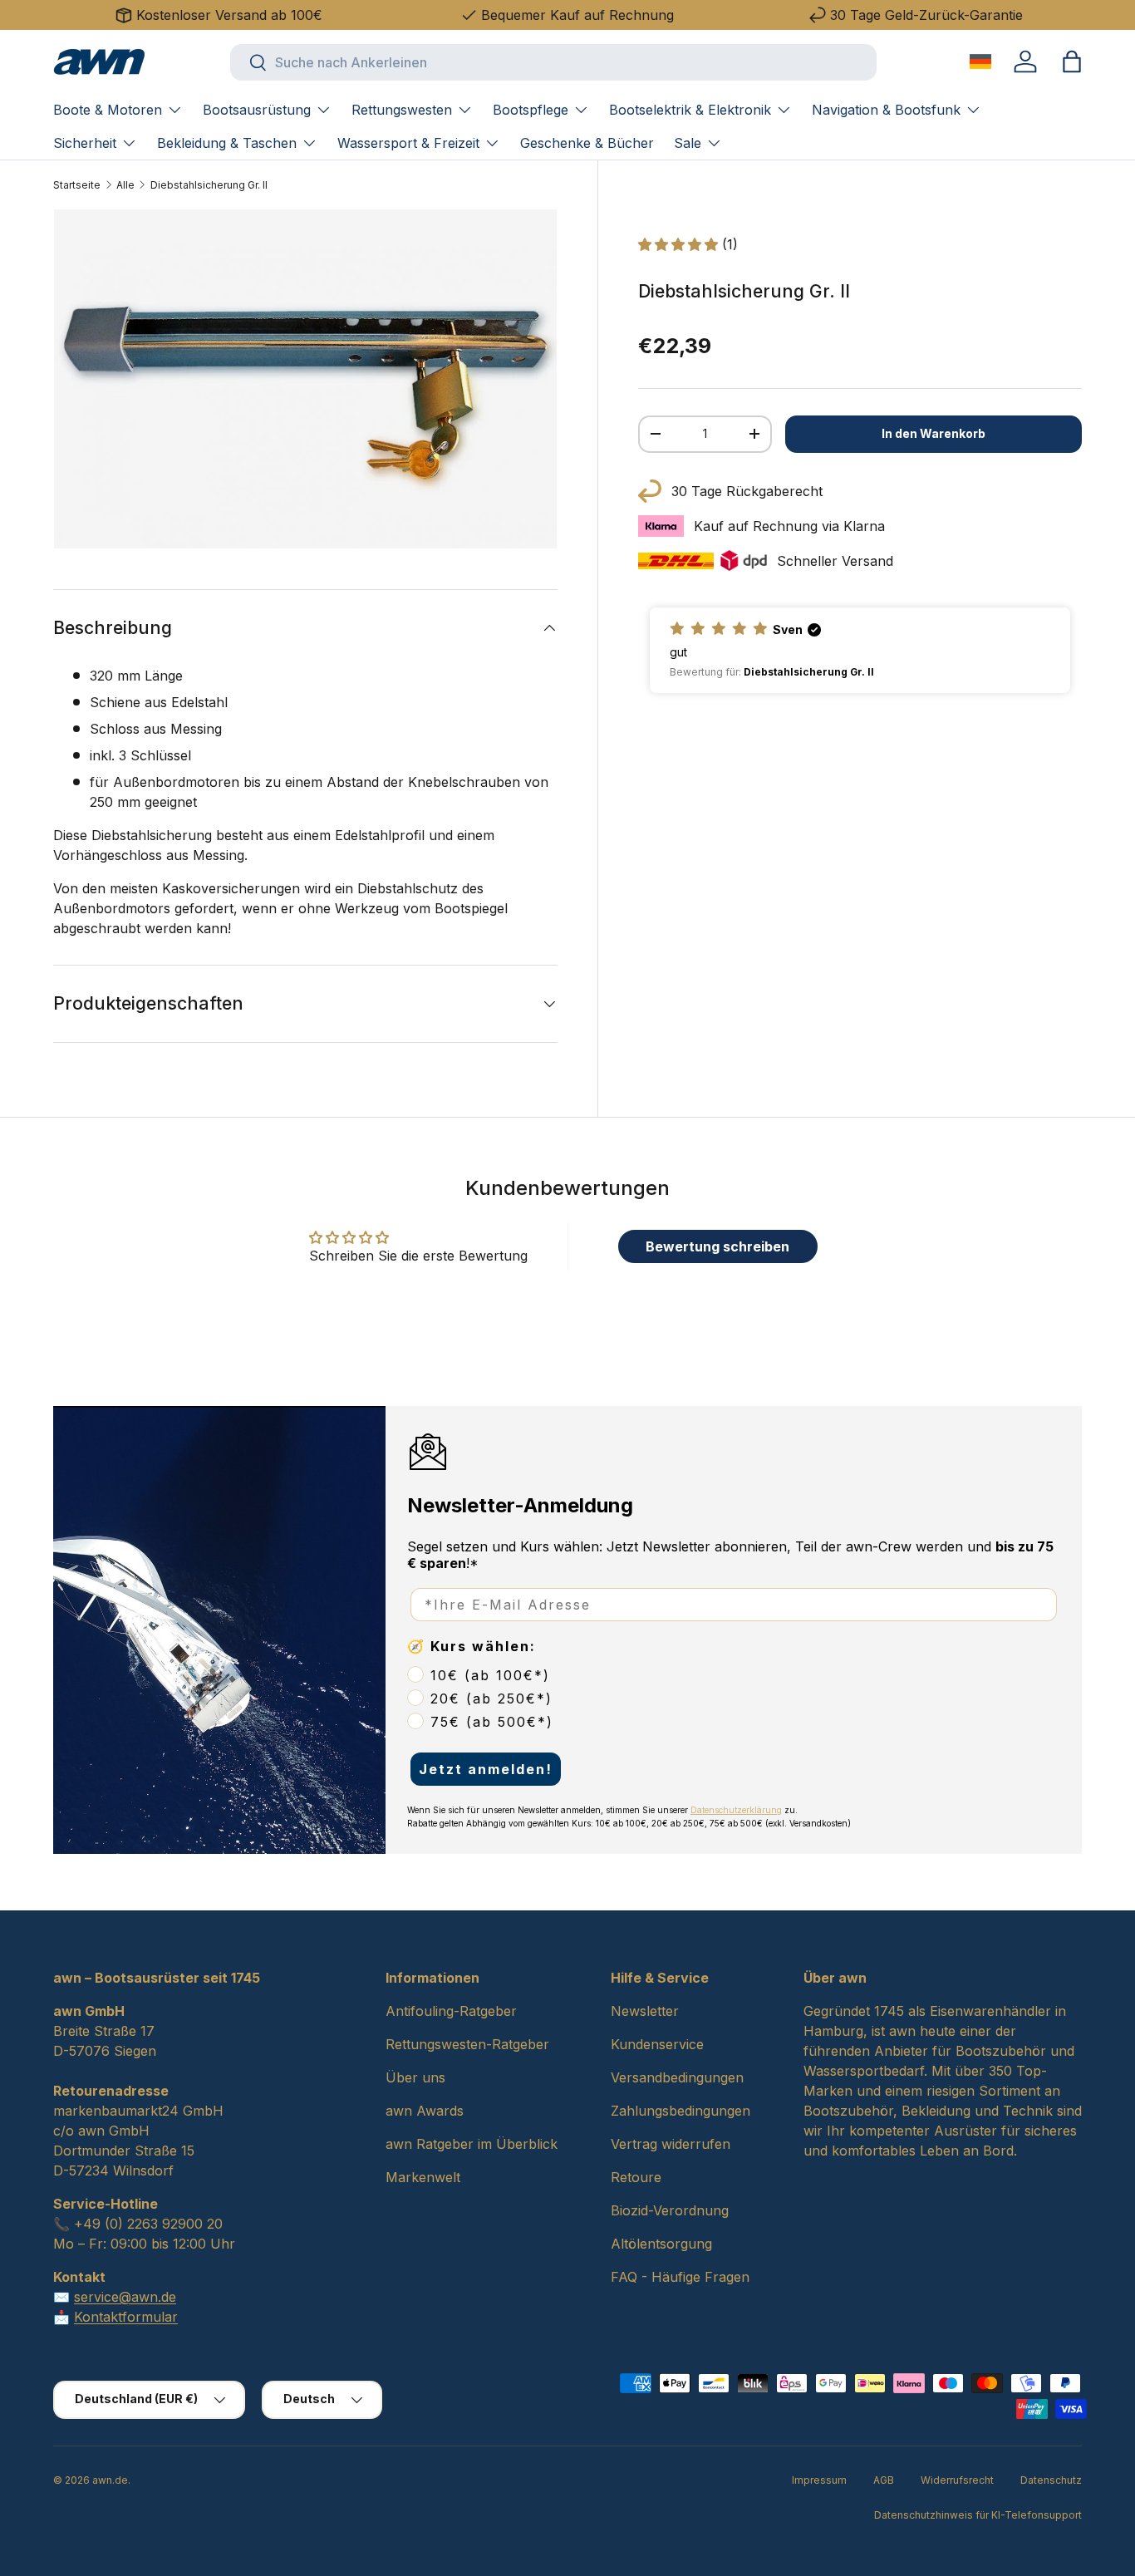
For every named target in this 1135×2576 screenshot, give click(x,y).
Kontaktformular (126, 2317)
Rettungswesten (402, 110)
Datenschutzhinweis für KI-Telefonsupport (978, 2515)
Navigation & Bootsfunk (886, 110)
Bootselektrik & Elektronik (690, 110)
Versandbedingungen (677, 2077)
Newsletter (645, 2011)
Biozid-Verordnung (670, 2210)
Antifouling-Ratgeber (451, 2011)
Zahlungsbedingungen (681, 2111)
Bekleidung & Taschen (227, 143)
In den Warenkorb (934, 433)
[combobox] (553, 62)
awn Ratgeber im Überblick (472, 2144)
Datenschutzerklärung (736, 1810)
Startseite (77, 185)
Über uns (415, 2077)
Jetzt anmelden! (486, 1769)
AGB (884, 2480)
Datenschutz (1051, 2480)
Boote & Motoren (108, 110)
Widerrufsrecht (957, 2480)
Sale (688, 143)
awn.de (110, 2480)
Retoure (636, 2177)
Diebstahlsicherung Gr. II (209, 185)
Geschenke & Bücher (587, 143)
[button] (1072, 61)
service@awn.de (125, 2297)
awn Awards (425, 2111)
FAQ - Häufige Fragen (680, 2277)
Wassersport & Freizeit (408, 143)
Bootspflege (531, 110)
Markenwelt (423, 2177)
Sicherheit (85, 143)
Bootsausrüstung (257, 110)
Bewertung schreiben (717, 1246)
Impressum (819, 2480)
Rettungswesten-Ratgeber (467, 2044)
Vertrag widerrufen (671, 2144)
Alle (125, 185)
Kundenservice (657, 2044)
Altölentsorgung (661, 2244)
